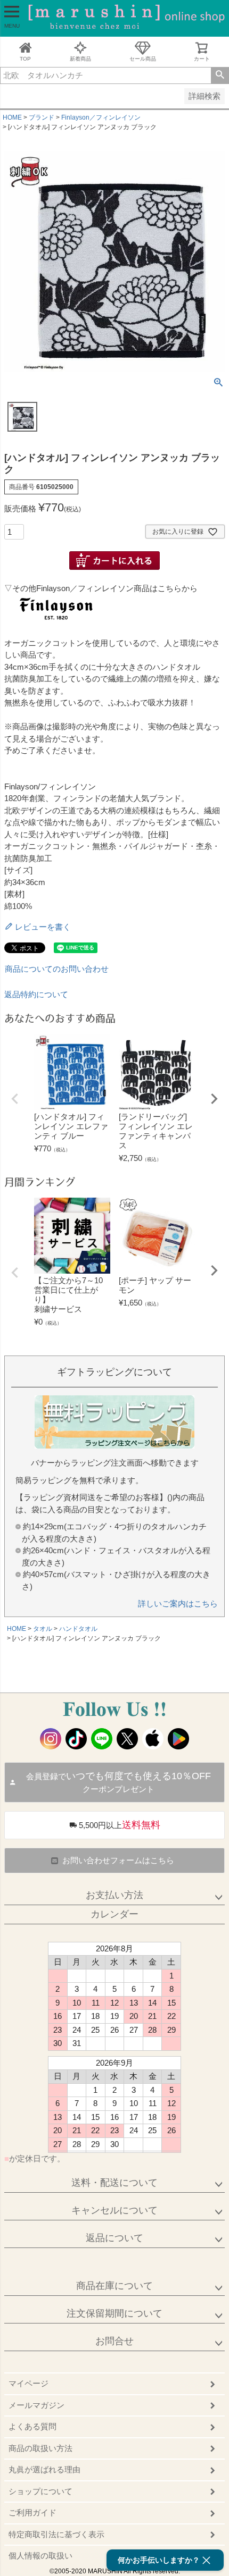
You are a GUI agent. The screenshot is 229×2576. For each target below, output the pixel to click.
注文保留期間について (114, 2313)
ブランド (42, 117)
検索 (220, 75)
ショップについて (40, 2491)
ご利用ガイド (32, 2512)
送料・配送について (114, 2183)
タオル (43, 1629)
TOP (25, 59)
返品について (114, 2238)
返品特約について (36, 994)
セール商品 (143, 59)
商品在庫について (114, 2286)
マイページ (28, 2383)
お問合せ (114, 2341)
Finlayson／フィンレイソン (101, 117)
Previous (15, 1099)
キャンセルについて (114, 2210)
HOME (12, 117)
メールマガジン (36, 2405)
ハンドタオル (78, 1629)
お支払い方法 (114, 1895)
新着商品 (80, 59)
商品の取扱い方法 (40, 2448)
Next (214, 1099)
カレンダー (114, 1914)
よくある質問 (32, 2426)
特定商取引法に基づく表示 (56, 2534)
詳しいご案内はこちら (178, 1603)
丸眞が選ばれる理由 (44, 2469)
